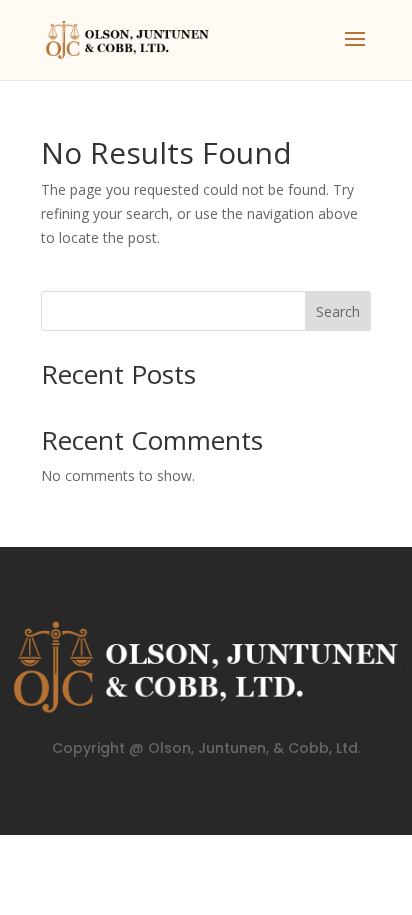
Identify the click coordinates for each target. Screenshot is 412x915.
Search (338, 311)
